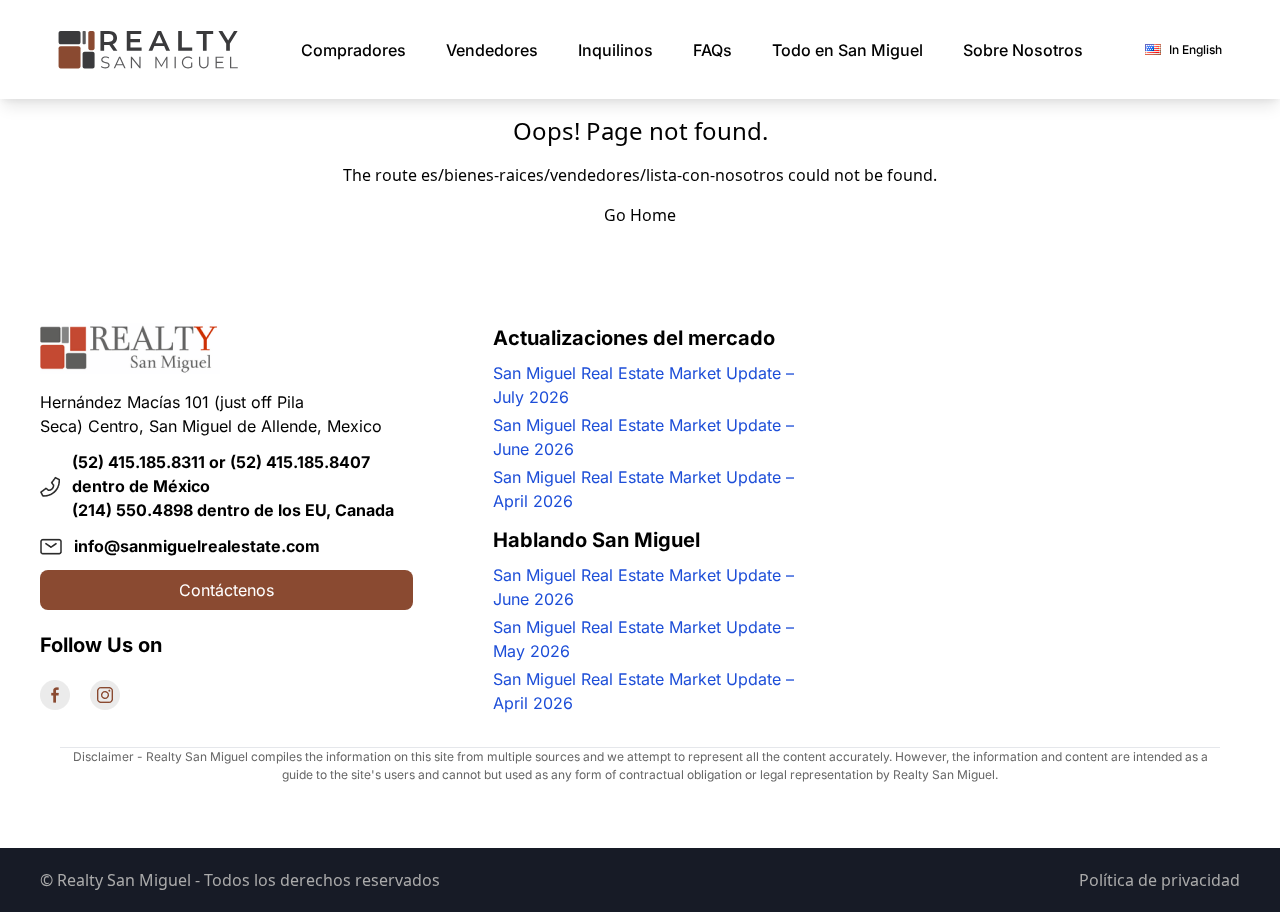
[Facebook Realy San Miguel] (55, 695)
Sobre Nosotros (1023, 50)
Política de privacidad (1159, 880)
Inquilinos (615, 50)
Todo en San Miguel (847, 50)
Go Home (640, 215)
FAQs (712, 50)
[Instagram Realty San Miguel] (105, 695)
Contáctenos (226, 590)
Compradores (353, 50)
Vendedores (492, 50)
